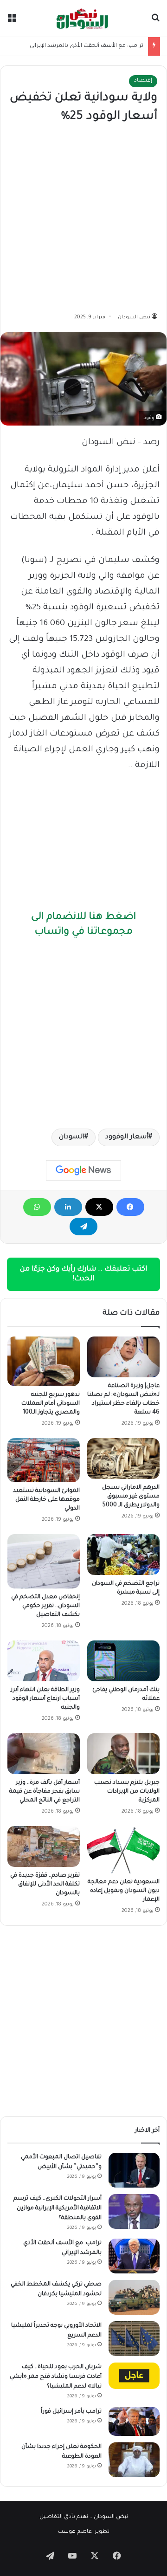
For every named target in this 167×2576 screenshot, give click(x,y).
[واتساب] (37, 1207)
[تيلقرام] (83, 1227)
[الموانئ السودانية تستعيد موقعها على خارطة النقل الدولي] (44, 1460)
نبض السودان (134, 317)
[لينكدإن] (68, 1207)
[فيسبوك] (130, 1207)
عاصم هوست (75, 2532)
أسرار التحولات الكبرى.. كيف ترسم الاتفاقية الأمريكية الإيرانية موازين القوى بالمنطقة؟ (58, 2208)
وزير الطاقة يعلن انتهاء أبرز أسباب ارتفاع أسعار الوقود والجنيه (45, 1699)
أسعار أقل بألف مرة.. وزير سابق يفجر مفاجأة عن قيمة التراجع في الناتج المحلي (45, 1792)
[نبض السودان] (83, 18)
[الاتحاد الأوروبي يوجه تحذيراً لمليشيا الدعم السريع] (134, 2339)
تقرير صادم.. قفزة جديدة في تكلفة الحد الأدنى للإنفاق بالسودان (45, 1885)
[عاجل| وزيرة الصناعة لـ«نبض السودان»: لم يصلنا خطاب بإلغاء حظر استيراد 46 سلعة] (123, 1357)
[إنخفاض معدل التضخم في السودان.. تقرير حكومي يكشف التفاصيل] (44, 1561)
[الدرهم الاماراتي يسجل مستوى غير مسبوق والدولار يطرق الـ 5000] (123, 1459)
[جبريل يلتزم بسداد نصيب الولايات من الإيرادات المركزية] (123, 1754)
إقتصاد (143, 81)
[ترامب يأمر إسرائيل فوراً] (134, 2421)
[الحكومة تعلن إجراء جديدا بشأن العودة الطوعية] (134, 2460)
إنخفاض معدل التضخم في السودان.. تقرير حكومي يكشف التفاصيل (45, 1606)
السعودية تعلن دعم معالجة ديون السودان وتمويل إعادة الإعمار (124, 1891)
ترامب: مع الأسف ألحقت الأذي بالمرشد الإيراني (87, 46)
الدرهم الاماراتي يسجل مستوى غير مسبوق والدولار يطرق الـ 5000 (131, 1497)
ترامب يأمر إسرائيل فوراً (71, 2412)
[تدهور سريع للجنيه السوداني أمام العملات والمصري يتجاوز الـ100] (44, 1362)
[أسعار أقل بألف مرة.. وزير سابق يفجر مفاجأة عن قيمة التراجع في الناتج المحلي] (44, 1754)
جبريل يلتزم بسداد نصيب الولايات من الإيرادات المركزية (127, 1792)
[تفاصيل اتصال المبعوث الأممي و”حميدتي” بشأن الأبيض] (134, 2170)
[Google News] (83, 1170)
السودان (72, 1137)
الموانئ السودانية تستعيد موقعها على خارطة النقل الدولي (46, 1500)
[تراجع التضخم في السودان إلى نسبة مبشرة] (123, 1555)
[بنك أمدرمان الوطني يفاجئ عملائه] (123, 1661)
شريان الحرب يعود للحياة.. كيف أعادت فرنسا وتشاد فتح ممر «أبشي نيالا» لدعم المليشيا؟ (56, 2377)
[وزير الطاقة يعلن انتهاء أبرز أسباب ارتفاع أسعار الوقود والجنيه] (44, 1661)
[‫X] (99, 1207)
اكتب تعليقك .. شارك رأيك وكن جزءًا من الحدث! (83, 1274)
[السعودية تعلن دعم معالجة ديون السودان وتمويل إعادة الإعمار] (123, 1850)
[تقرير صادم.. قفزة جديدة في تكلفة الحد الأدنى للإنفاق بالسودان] (44, 1846)
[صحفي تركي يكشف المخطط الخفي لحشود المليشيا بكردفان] (134, 2297)
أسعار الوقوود (127, 1137)
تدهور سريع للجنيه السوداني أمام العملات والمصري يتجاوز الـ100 (51, 1404)
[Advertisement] (83, 219)
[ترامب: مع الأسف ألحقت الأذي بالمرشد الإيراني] (134, 2256)
